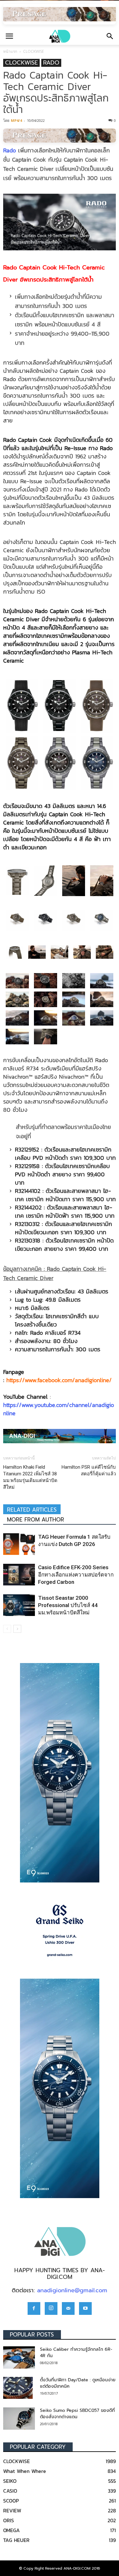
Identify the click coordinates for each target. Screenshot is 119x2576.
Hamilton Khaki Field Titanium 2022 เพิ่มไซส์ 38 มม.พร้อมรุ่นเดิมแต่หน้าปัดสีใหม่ (30, 1477)
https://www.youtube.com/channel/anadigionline (59, 1409)
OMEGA (11, 2530)
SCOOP (11, 2501)
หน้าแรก (10, 51)
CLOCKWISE (33, 51)
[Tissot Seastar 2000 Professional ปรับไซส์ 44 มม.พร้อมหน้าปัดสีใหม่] (19, 1605)
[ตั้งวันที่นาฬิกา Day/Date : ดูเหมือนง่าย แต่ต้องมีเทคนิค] (18, 2388)
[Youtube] (85, 2308)
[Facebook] (34, 2308)
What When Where (25, 2471)
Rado (10, 150)
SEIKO (10, 2481)
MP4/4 (16, 120)
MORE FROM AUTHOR (36, 1520)
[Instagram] (51, 2308)
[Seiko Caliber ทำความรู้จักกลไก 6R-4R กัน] (19, 2357)
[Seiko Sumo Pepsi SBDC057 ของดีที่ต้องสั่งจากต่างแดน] (19, 2419)
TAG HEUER (16, 2540)
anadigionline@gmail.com (72, 2290)
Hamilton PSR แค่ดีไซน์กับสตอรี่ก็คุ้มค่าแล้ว (89, 1470)
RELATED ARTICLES (32, 1510)
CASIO (10, 2491)
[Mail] (68, 2308)
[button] (110, 36)
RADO (51, 63)
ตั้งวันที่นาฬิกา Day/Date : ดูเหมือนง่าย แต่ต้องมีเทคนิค (78, 2383)
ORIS (9, 2520)
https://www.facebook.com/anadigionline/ (59, 1380)
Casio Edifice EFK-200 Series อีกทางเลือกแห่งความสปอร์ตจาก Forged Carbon (76, 1575)
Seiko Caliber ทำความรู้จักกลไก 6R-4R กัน (76, 2353)
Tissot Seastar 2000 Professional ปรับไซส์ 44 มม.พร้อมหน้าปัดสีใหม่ (68, 1605)
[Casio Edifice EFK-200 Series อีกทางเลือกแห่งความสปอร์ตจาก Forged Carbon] (19, 1575)
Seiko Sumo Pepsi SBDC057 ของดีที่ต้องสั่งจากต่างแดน (77, 2414)
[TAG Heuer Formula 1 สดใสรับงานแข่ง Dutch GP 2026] (19, 1544)
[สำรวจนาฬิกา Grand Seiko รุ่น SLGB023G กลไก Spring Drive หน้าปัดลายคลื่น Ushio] (60, 1931)
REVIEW (12, 2510)
